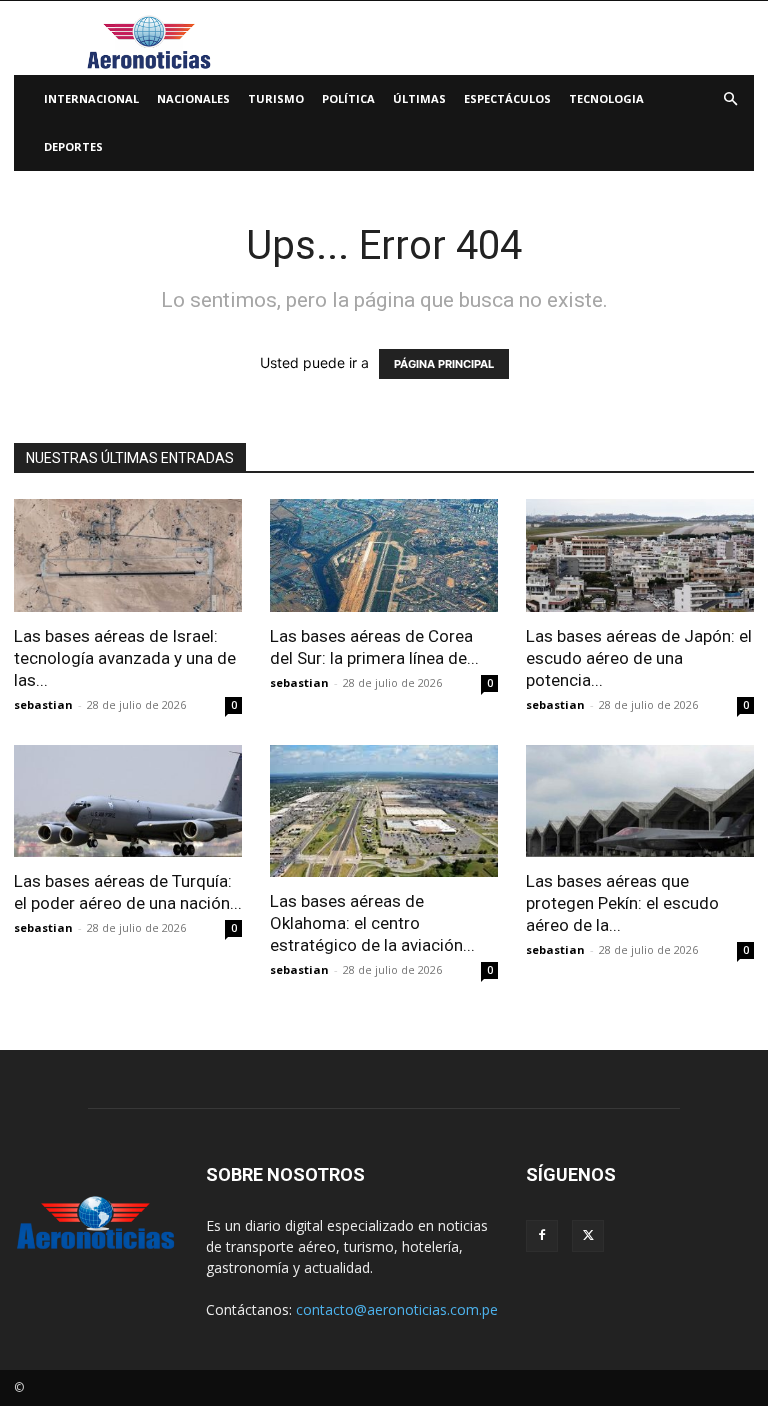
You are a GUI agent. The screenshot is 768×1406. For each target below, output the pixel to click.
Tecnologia (606, 98)
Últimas (419, 98)
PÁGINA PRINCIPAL (444, 364)
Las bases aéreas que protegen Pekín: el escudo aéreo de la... (622, 903)
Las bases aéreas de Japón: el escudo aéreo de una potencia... (639, 658)
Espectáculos (507, 98)
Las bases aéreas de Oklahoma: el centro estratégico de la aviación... (372, 923)
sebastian (43, 704)
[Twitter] (588, 1236)
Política (348, 98)
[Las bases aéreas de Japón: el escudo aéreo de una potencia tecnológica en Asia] (640, 555)
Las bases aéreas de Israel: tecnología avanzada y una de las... (125, 658)
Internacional (91, 98)
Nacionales (193, 98)
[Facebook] (542, 1236)
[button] (730, 99)
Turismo (276, 98)
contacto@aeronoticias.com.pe (397, 1309)
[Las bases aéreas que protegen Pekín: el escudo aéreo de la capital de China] (640, 801)
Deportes (73, 146)
